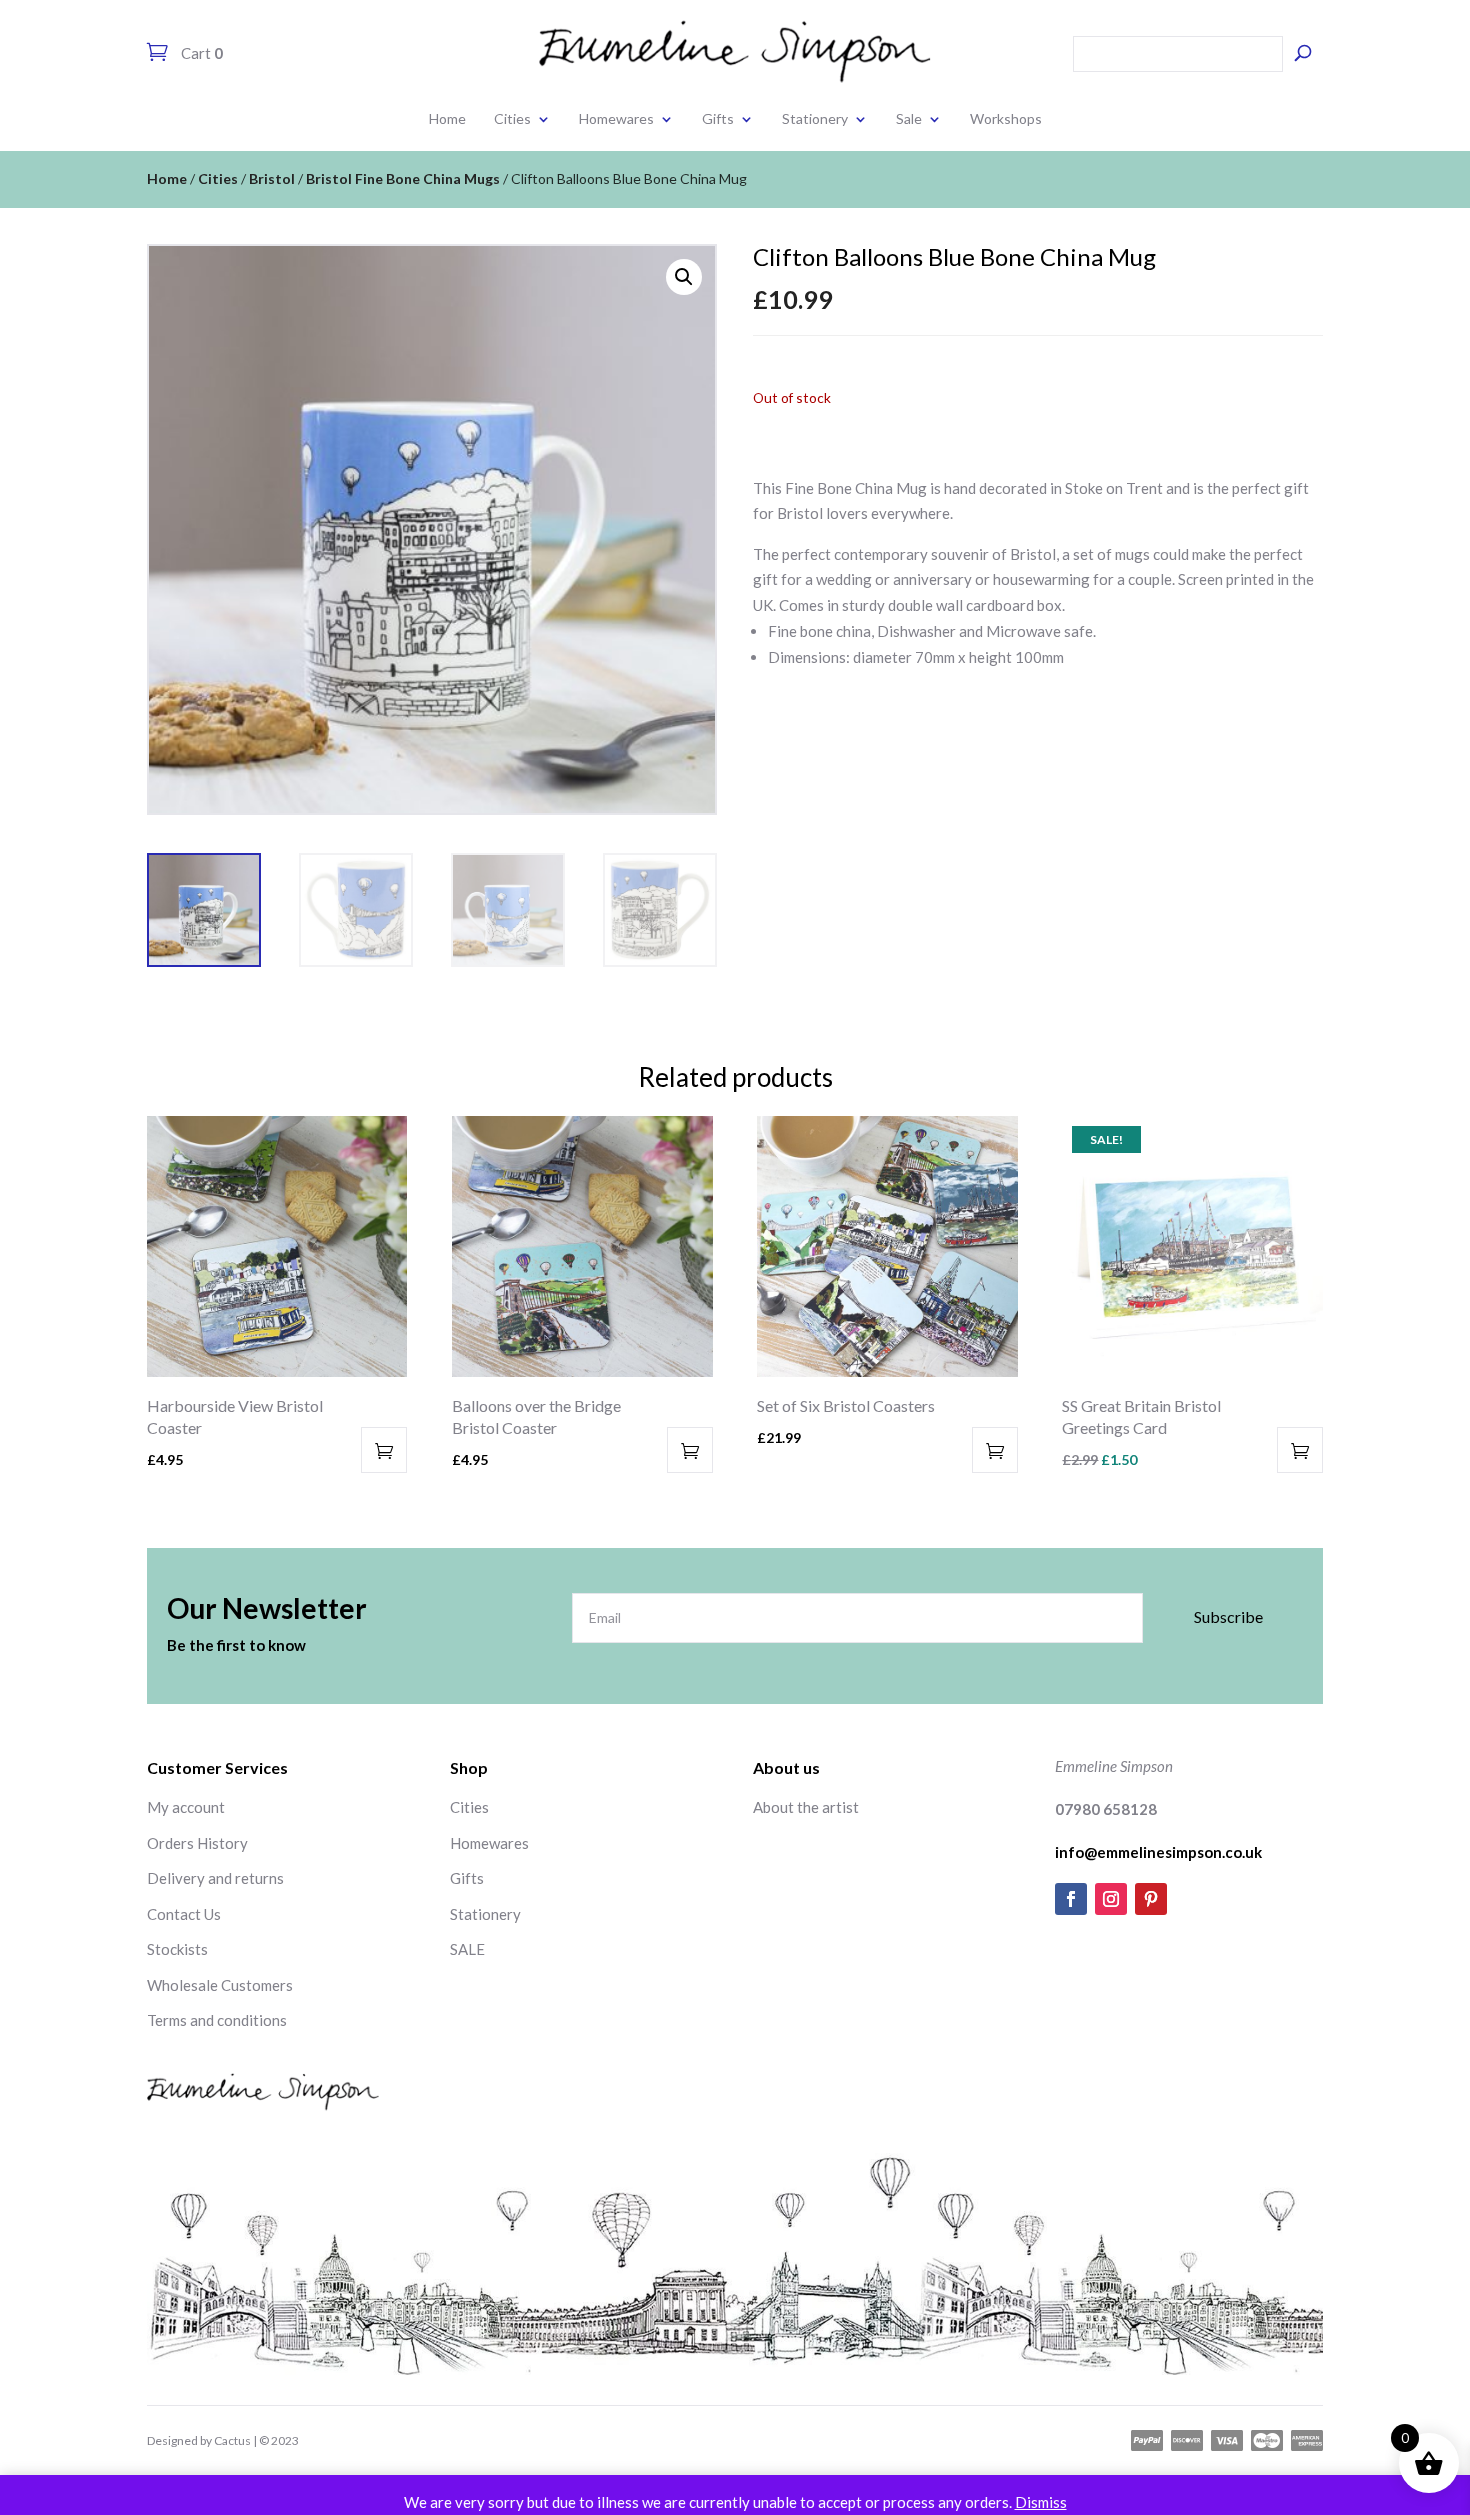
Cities (512, 118)
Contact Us (184, 1914)
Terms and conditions (217, 2020)
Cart (200, 53)
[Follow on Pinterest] (1151, 1899)
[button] (684, 277)
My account (186, 1807)
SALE (467, 1949)
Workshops (1006, 118)
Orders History (197, 1843)
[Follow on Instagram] (1111, 1899)
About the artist (806, 1807)
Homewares (616, 118)
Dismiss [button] (1041, 2502)
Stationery (815, 118)
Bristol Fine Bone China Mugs (403, 178)
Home (447, 118)
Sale (909, 118)
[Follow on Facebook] (1071, 1899)
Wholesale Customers (220, 1985)
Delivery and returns (215, 1878)
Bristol (272, 178)
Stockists (177, 1949)
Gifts (718, 118)
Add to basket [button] (384, 1450)
